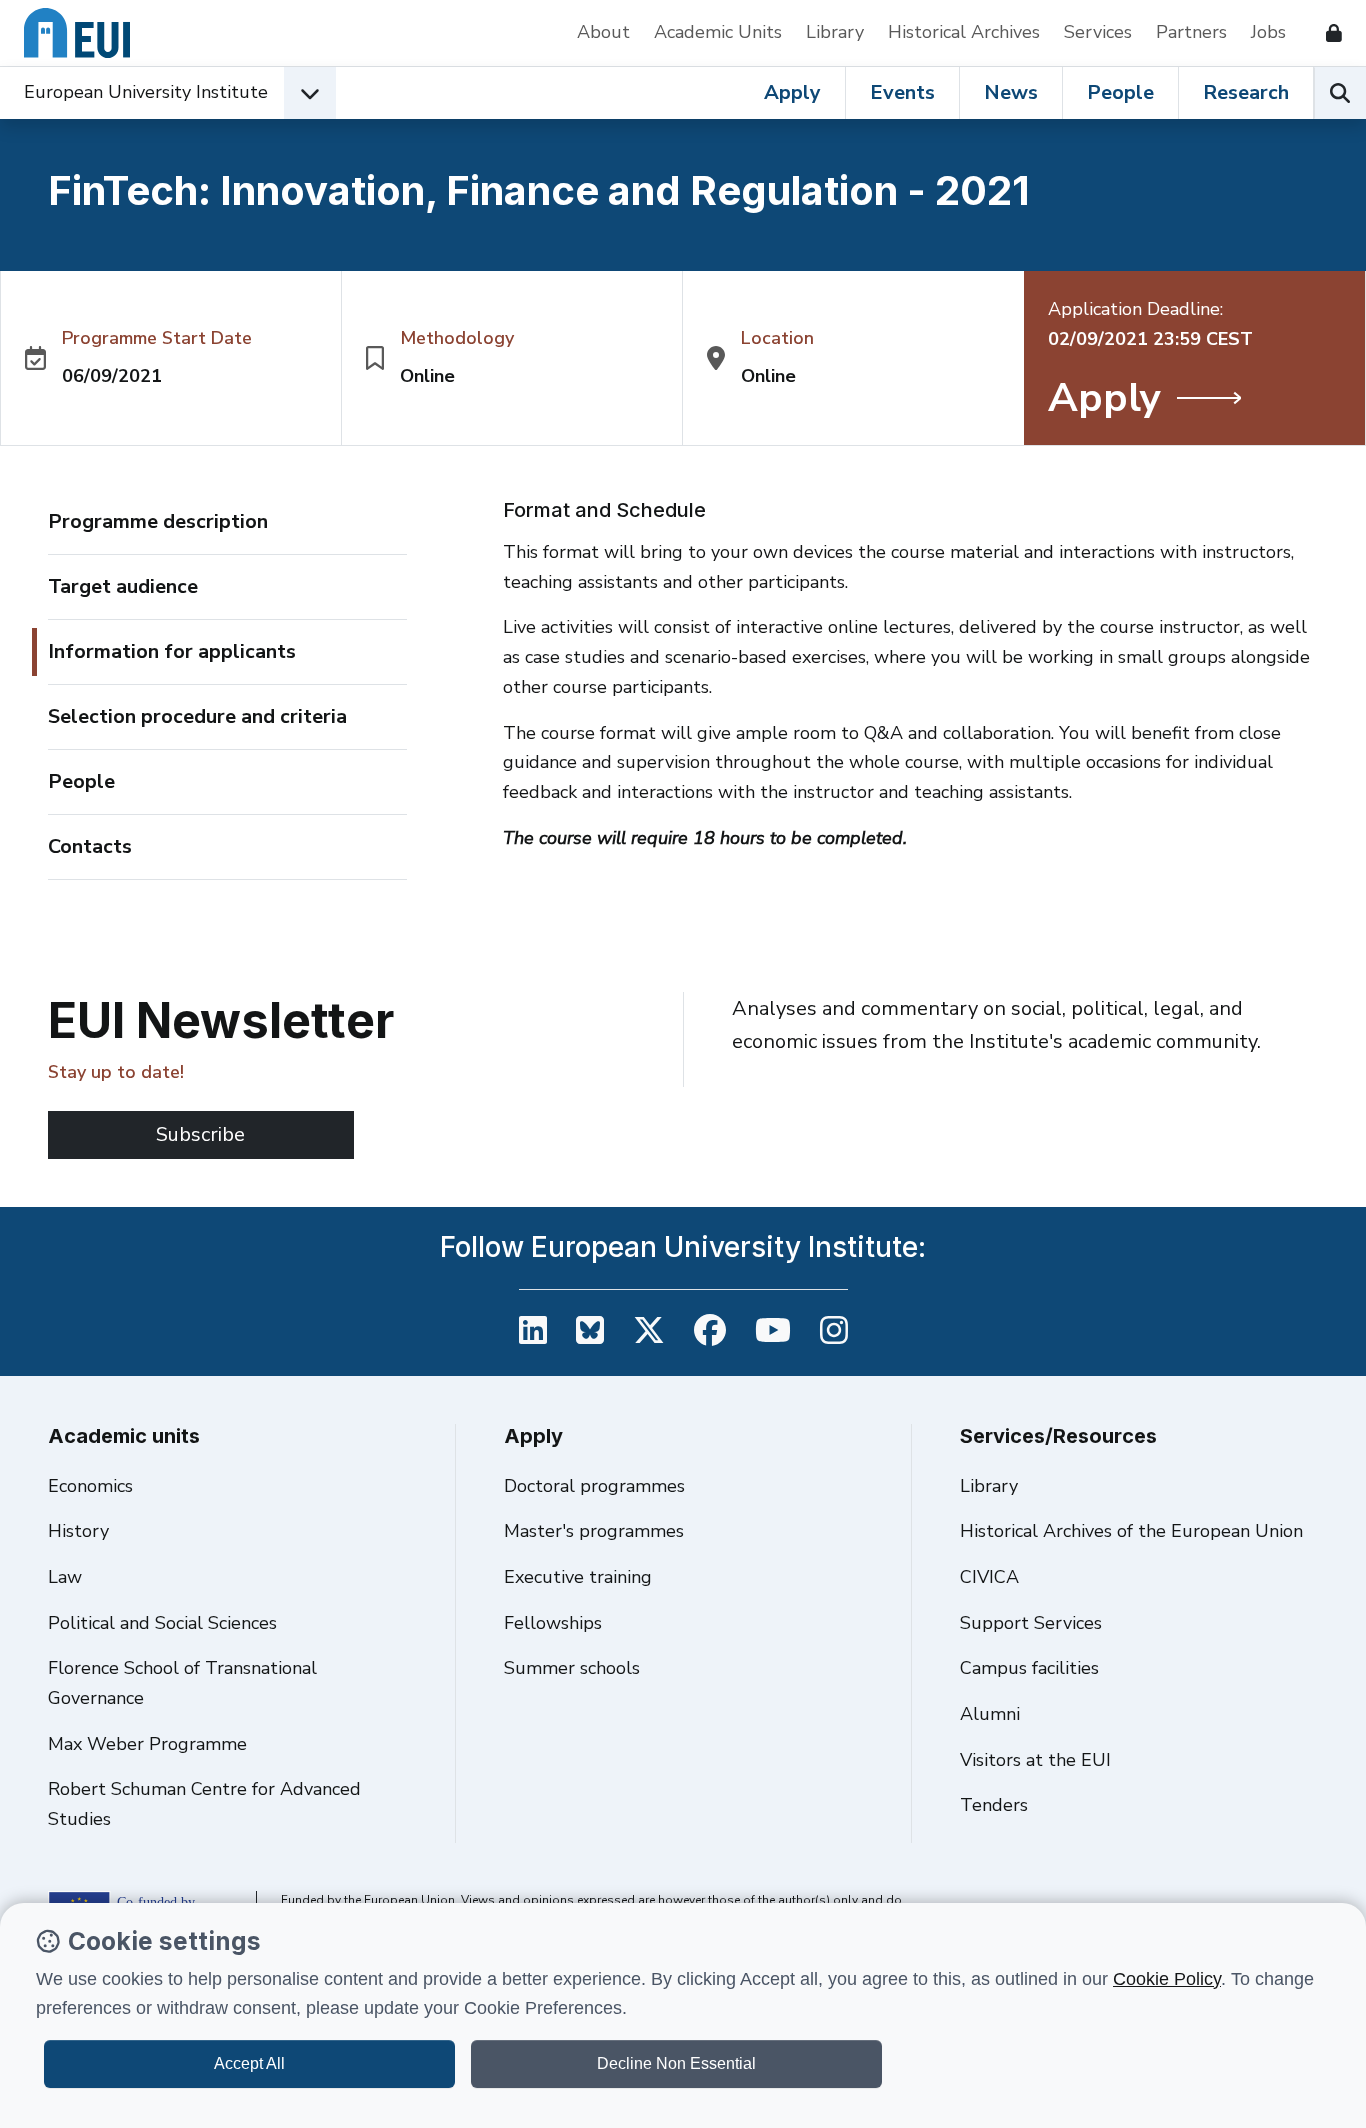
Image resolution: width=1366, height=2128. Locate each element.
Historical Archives (964, 32)
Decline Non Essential (676, 2063)
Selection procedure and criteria (197, 716)
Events (902, 92)
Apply (792, 92)
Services (1098, 32)
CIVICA (989, 1577)
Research (1246, 92)
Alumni (990, 1714)
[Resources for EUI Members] (1326, 33)
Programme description (158, 521)
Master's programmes (594, 1531)
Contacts (90, 846)
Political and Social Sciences (162, 1623)
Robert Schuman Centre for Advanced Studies (204, 1804)
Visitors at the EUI (1035, 1760)
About (603, 32)
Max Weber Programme (147, 1744)
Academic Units (718, 32)
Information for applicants (172, 651)
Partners (1191, 32)
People (1120, 92)
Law (65, 1577)
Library (835, 32)
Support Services (1031, 1623)
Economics (90, 1486)
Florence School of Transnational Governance (182, 1683)
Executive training (578, 1577)
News (1011, 92)
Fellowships (553, 1623)
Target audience (123, 586)
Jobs (1268, 32)
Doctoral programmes (594, 1486)
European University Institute (146, 92)
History (78, 1531)
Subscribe (200, 1134)
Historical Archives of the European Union (1131, 1531)
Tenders (994, 1805)
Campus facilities (1029, 1668)
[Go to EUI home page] (77, 33)
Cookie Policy (1167, 1979)
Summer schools (572, 1668)
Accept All (249, 2063)
